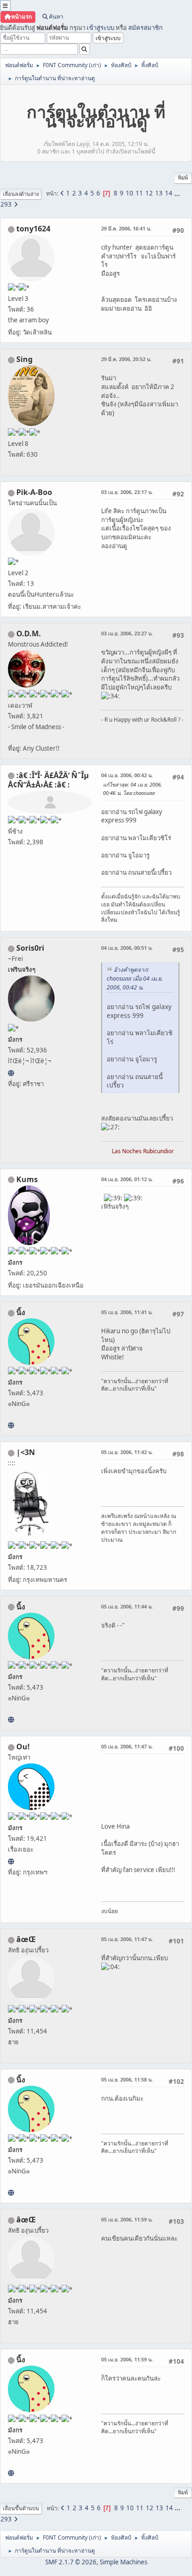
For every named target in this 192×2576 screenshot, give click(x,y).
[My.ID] (11, 1425)
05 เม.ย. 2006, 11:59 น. (127, 2219)
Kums (27, 1179)
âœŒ (26, 1939)
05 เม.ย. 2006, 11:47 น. (127, 1746)
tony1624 (33, 229)
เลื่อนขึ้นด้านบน (21, 2508)
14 (169, 193)
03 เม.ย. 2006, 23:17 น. (127, 492)
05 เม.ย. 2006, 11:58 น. (127, 2079)
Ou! (23, 1747)
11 (139, 193)
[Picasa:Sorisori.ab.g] (11, 1073)
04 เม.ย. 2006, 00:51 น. (127, 948)
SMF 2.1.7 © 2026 (71, 2562)
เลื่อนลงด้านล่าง (21, 194)
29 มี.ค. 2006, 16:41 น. (126, 228)
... (177, 193)
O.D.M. (29, 634)
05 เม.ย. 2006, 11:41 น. (127, 1312)
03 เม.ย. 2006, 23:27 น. (127, 633)
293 (6, 204)
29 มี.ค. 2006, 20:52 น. (126, 359)
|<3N (26, 1452)
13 (159, 193)
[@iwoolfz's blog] (11, 1861)
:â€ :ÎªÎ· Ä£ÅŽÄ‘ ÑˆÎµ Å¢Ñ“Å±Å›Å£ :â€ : (48, 780)
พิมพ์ (183, 178)
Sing (24, 359)
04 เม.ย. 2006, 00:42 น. (127, 775)
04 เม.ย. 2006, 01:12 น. (127, 1179)
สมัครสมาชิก (145, 28)
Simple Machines (123, 2562)
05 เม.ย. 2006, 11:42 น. (127, 1452)
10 (130, 193)
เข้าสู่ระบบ (100, 28)
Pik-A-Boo (34, 492)
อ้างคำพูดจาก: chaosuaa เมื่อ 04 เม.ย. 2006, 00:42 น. (135, 978)
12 (149, 193)
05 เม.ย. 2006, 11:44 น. (127, 1606)
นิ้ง (21, 1312)
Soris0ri (30, 948)
